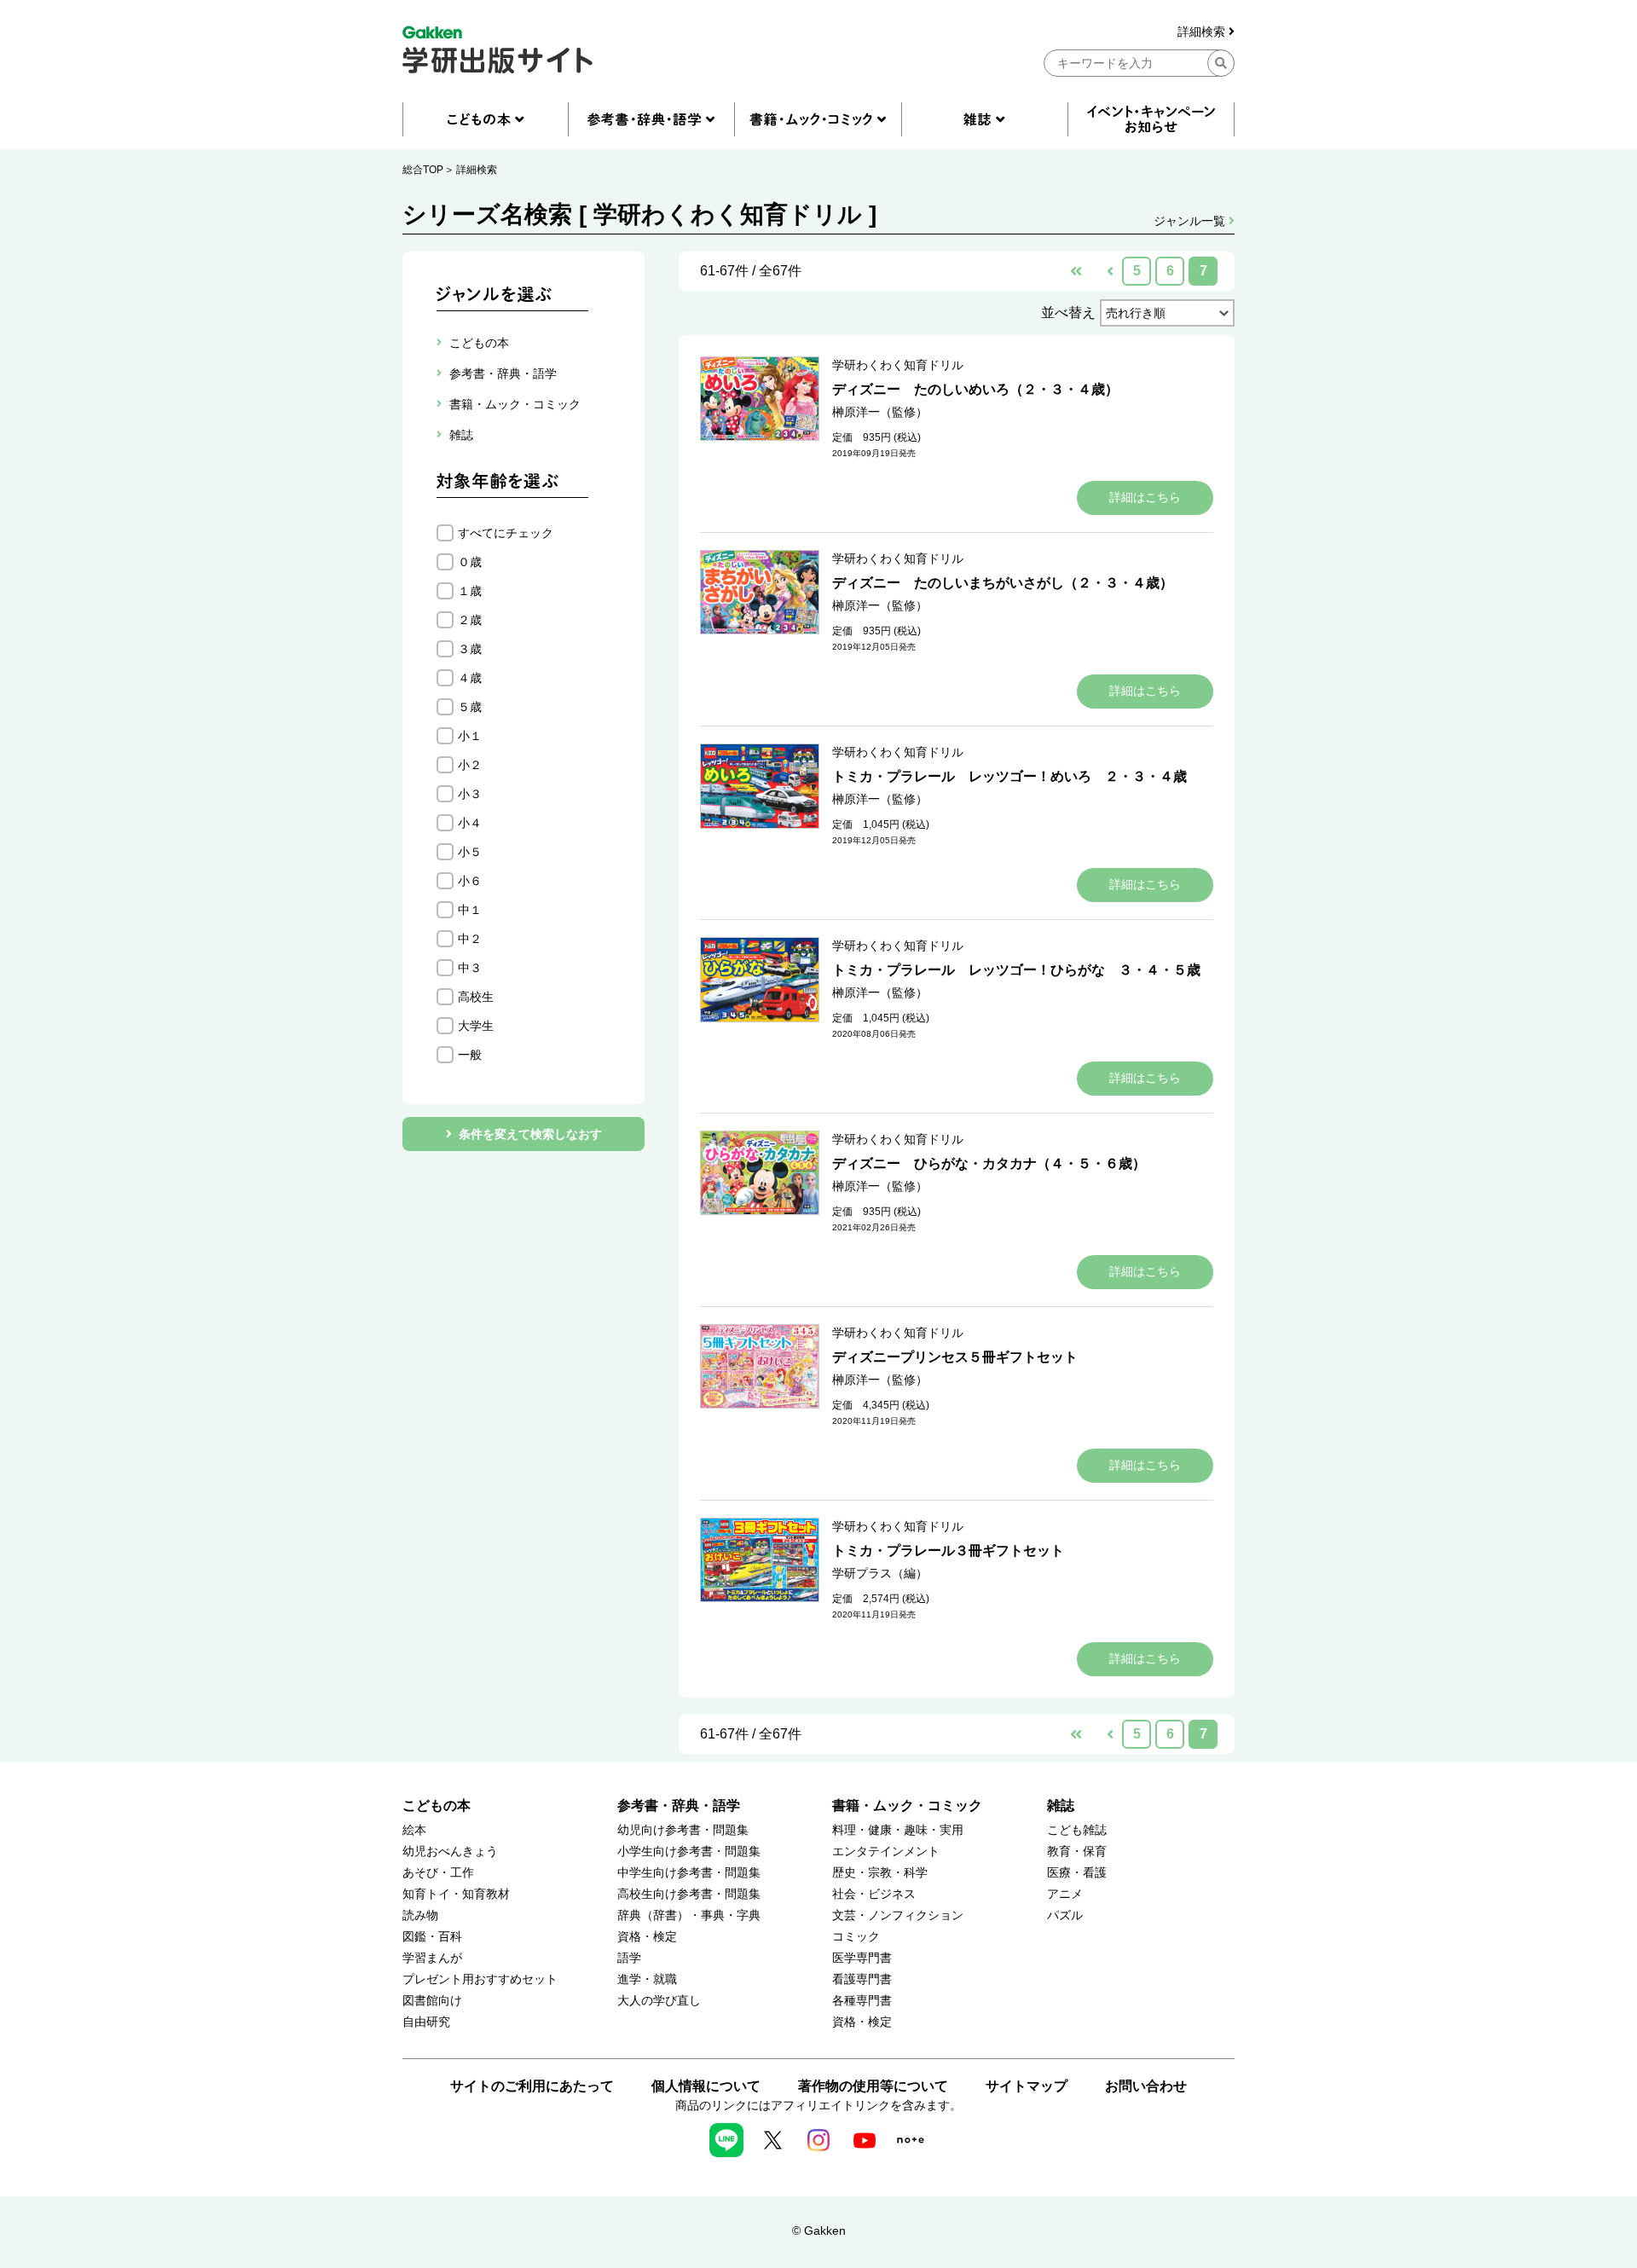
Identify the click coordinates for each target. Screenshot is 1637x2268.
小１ (470, 736)
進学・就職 (647, 1979)
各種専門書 (862, 2001)
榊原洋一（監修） (880, 412)
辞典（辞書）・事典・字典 (689, 1915)
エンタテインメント (886, 1851)
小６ (470, 881)
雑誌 (1061, 1805)
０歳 (470, 562)
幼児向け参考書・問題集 (683, 1830)
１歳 (470, 591)
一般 (470, 1055)
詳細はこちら (1145, 497)
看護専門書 (862, 1979)
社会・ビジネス (874, 1894)
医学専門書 (862, 1958)
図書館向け (432, 2001)
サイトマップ (1027, 2086)
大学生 (476, 1026)
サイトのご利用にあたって (532, 2086)
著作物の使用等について (873, 2086)
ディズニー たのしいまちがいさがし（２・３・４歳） (1003, 583)
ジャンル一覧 (1191, 221)
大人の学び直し (659, 2001)
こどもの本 (437, 1805)
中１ (470, 910)
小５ (470, 852)
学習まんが (432, 1958)
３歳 (470, 649)
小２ (470, 765)
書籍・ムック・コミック (907, 1805)
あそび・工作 (438, 1873)
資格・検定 (647, 1937)
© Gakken (819, 2230)
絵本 (414, 1830)
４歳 (470, 678)
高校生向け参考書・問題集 (689, 1894)
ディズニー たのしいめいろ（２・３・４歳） (975, 389)
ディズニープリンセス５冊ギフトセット (955, 1357)
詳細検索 (1203, 32)
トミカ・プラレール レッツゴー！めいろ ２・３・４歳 (1009, 776)
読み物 (420, 1915)
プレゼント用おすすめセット (480, 1979)
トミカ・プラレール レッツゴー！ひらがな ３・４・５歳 (1016, 970)
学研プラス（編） (880, 1573)
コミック (856, 1937)
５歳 (470, 707)
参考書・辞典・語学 (679, 1805)
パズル (1065, 1915)
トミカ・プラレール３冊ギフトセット (948, 1551)
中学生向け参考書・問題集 (689, 1873)
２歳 (470, 620)
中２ (470, 939)
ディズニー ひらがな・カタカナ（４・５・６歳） (989, 1163)
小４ (470, 823)
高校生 (476, 997)
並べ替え (1068, 312)
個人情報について (706, 2086)
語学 (629, 1958)
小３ (470, 794)
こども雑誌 (1077, 1830)
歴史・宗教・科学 (880, 1873)
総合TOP (423, 170)
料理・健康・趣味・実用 (898, 1830)
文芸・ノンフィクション (898, 1915)
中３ (470, 968)
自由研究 (426, 2022)
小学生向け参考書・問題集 (689, 1851)
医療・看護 (1077, 1873)
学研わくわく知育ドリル (898, 365)
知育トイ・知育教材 (456, 1894)
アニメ (1065, 1894)
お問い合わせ (1146, 2086)
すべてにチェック (506, 533)
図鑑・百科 (432, 1937)
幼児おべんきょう (450, 1851)
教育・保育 (1077, 1851)
